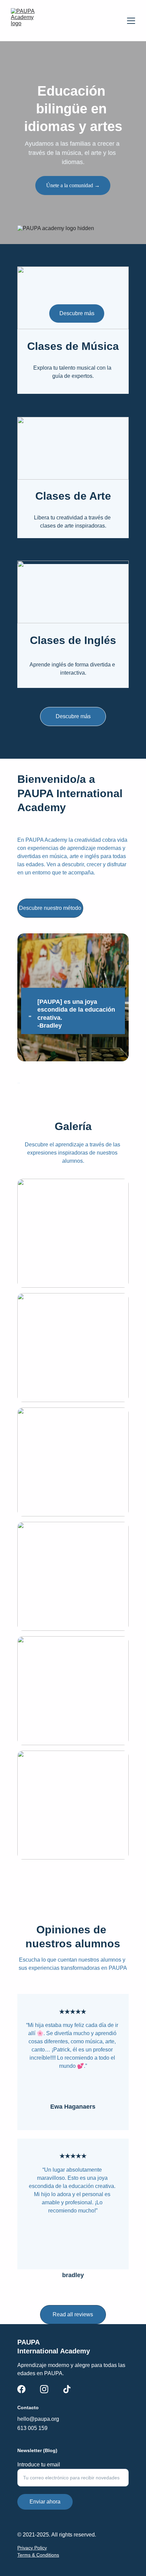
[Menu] (131, 21)
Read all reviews (73, 2314)
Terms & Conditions (38, 2555)
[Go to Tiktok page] (67, 2389)
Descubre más (73, 716)
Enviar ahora (45, 2502)
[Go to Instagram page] (44, 2389)
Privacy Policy (32, 2548)
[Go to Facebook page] (21, 2389)
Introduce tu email (39, 2465)
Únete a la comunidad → (73, 185)
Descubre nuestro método (50, 908)
